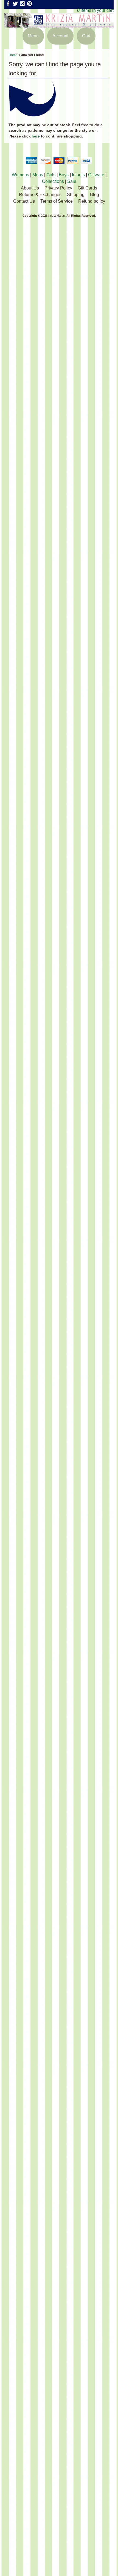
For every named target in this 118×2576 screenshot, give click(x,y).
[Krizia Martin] (59, 24)
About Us (30, 188)
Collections (53, 181)
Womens (20, 175)
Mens (38, 175)
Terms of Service (57, 201)
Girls (51, 175)
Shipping (76, 195)
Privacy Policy (58, 188)
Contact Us (24, 201)
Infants (78, 175)
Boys (64, 175)
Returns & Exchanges (40, 195)
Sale (72, 181)
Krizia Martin (57, 216)
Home (13, 55)
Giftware (96, 175)
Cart (86, 36)
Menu (33, 36)
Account (60, 36)
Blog (95, 195)
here (36, 136)
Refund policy (92, 201)
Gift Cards (87, 188)
